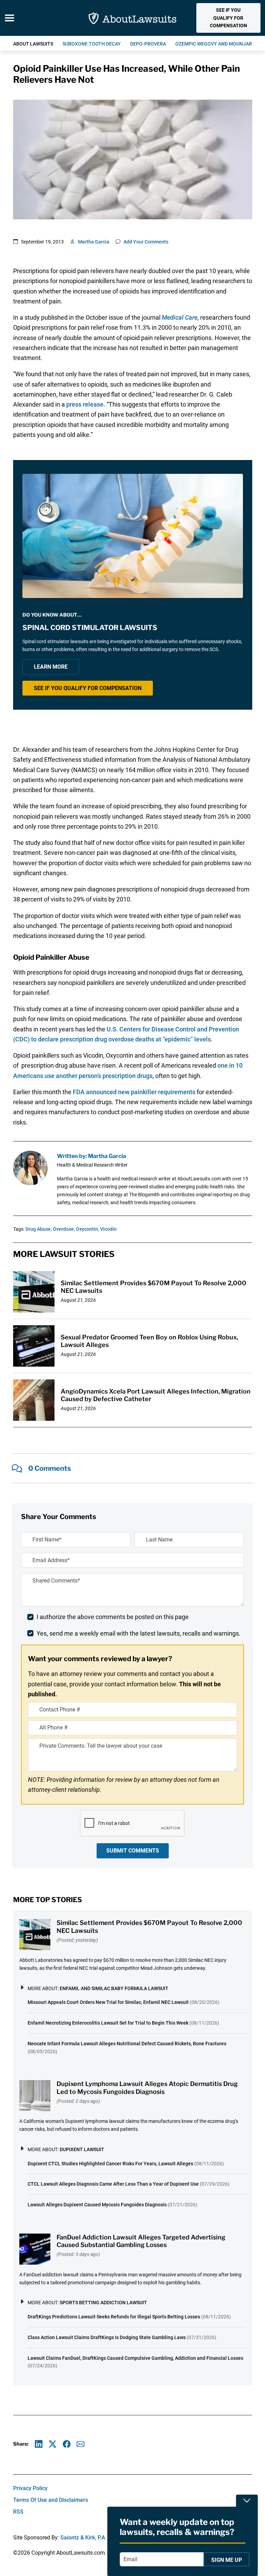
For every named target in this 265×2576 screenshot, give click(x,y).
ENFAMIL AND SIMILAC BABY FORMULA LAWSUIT (114, 1988)
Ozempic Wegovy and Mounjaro (215, 44)
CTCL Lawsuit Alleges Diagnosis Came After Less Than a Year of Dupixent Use (113, 2184)
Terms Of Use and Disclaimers (51, 2500)
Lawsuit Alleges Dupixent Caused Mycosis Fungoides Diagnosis (97, 2205)
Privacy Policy (30, 2488)
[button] (228, 18)
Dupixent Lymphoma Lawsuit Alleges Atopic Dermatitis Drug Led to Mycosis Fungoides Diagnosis (147, 2088)
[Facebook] (67, 2444)
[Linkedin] (39, 2444)
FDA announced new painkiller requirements (134, 1092)
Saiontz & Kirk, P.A (83, 2538)
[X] (53, 2444)
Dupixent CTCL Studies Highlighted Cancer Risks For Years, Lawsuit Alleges (110, 2164)
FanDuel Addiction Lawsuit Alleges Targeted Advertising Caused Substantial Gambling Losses (141, 2241)
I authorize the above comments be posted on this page (113, 1617)
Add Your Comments (146, 242)
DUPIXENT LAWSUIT (82, 2149)
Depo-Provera (148, 44)
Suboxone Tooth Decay (92, 44)
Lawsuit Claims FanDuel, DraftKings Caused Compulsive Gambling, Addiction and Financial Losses (135, 2358)
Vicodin (108, 1229)
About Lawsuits (33, 44)
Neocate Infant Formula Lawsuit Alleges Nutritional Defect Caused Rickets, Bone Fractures (127, 2044)
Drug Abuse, (39, 1229)
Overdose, (64, 1229)
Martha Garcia (94, 242)
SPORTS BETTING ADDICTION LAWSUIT (103, 2303)
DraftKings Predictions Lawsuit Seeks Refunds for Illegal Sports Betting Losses (114, 2317)
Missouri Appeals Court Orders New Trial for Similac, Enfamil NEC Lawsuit (108, 2002)
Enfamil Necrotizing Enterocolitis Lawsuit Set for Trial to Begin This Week (108, 2023)
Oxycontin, (87, 1229)
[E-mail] (81, 2444)
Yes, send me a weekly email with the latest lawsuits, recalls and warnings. (139, 1633)
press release (85, 404)
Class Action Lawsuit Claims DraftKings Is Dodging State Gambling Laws (107, 2337)
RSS (18, 2512)
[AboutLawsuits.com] (132, 18)
